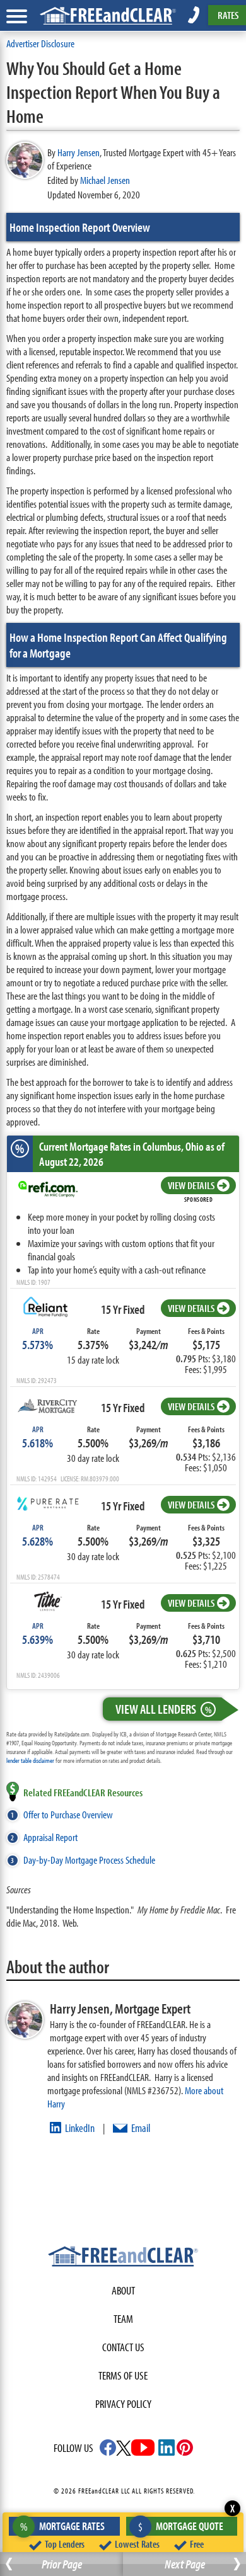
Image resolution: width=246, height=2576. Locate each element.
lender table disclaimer (30, 1760)
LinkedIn (80, 2128)
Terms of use (123, 2375)
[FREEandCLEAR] (123, 2258)
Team (123, 2319)
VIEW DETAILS (191, 1185)
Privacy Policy (123, 2404)
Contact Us (123, 2347)
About (123, 2290)
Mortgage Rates (63, 2526)
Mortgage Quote (181, 2526)
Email (141, 2128)
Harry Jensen (79, 152)
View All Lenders (163, 1709)
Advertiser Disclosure (40, 43)
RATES (228, 15)
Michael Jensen (105, 180)
